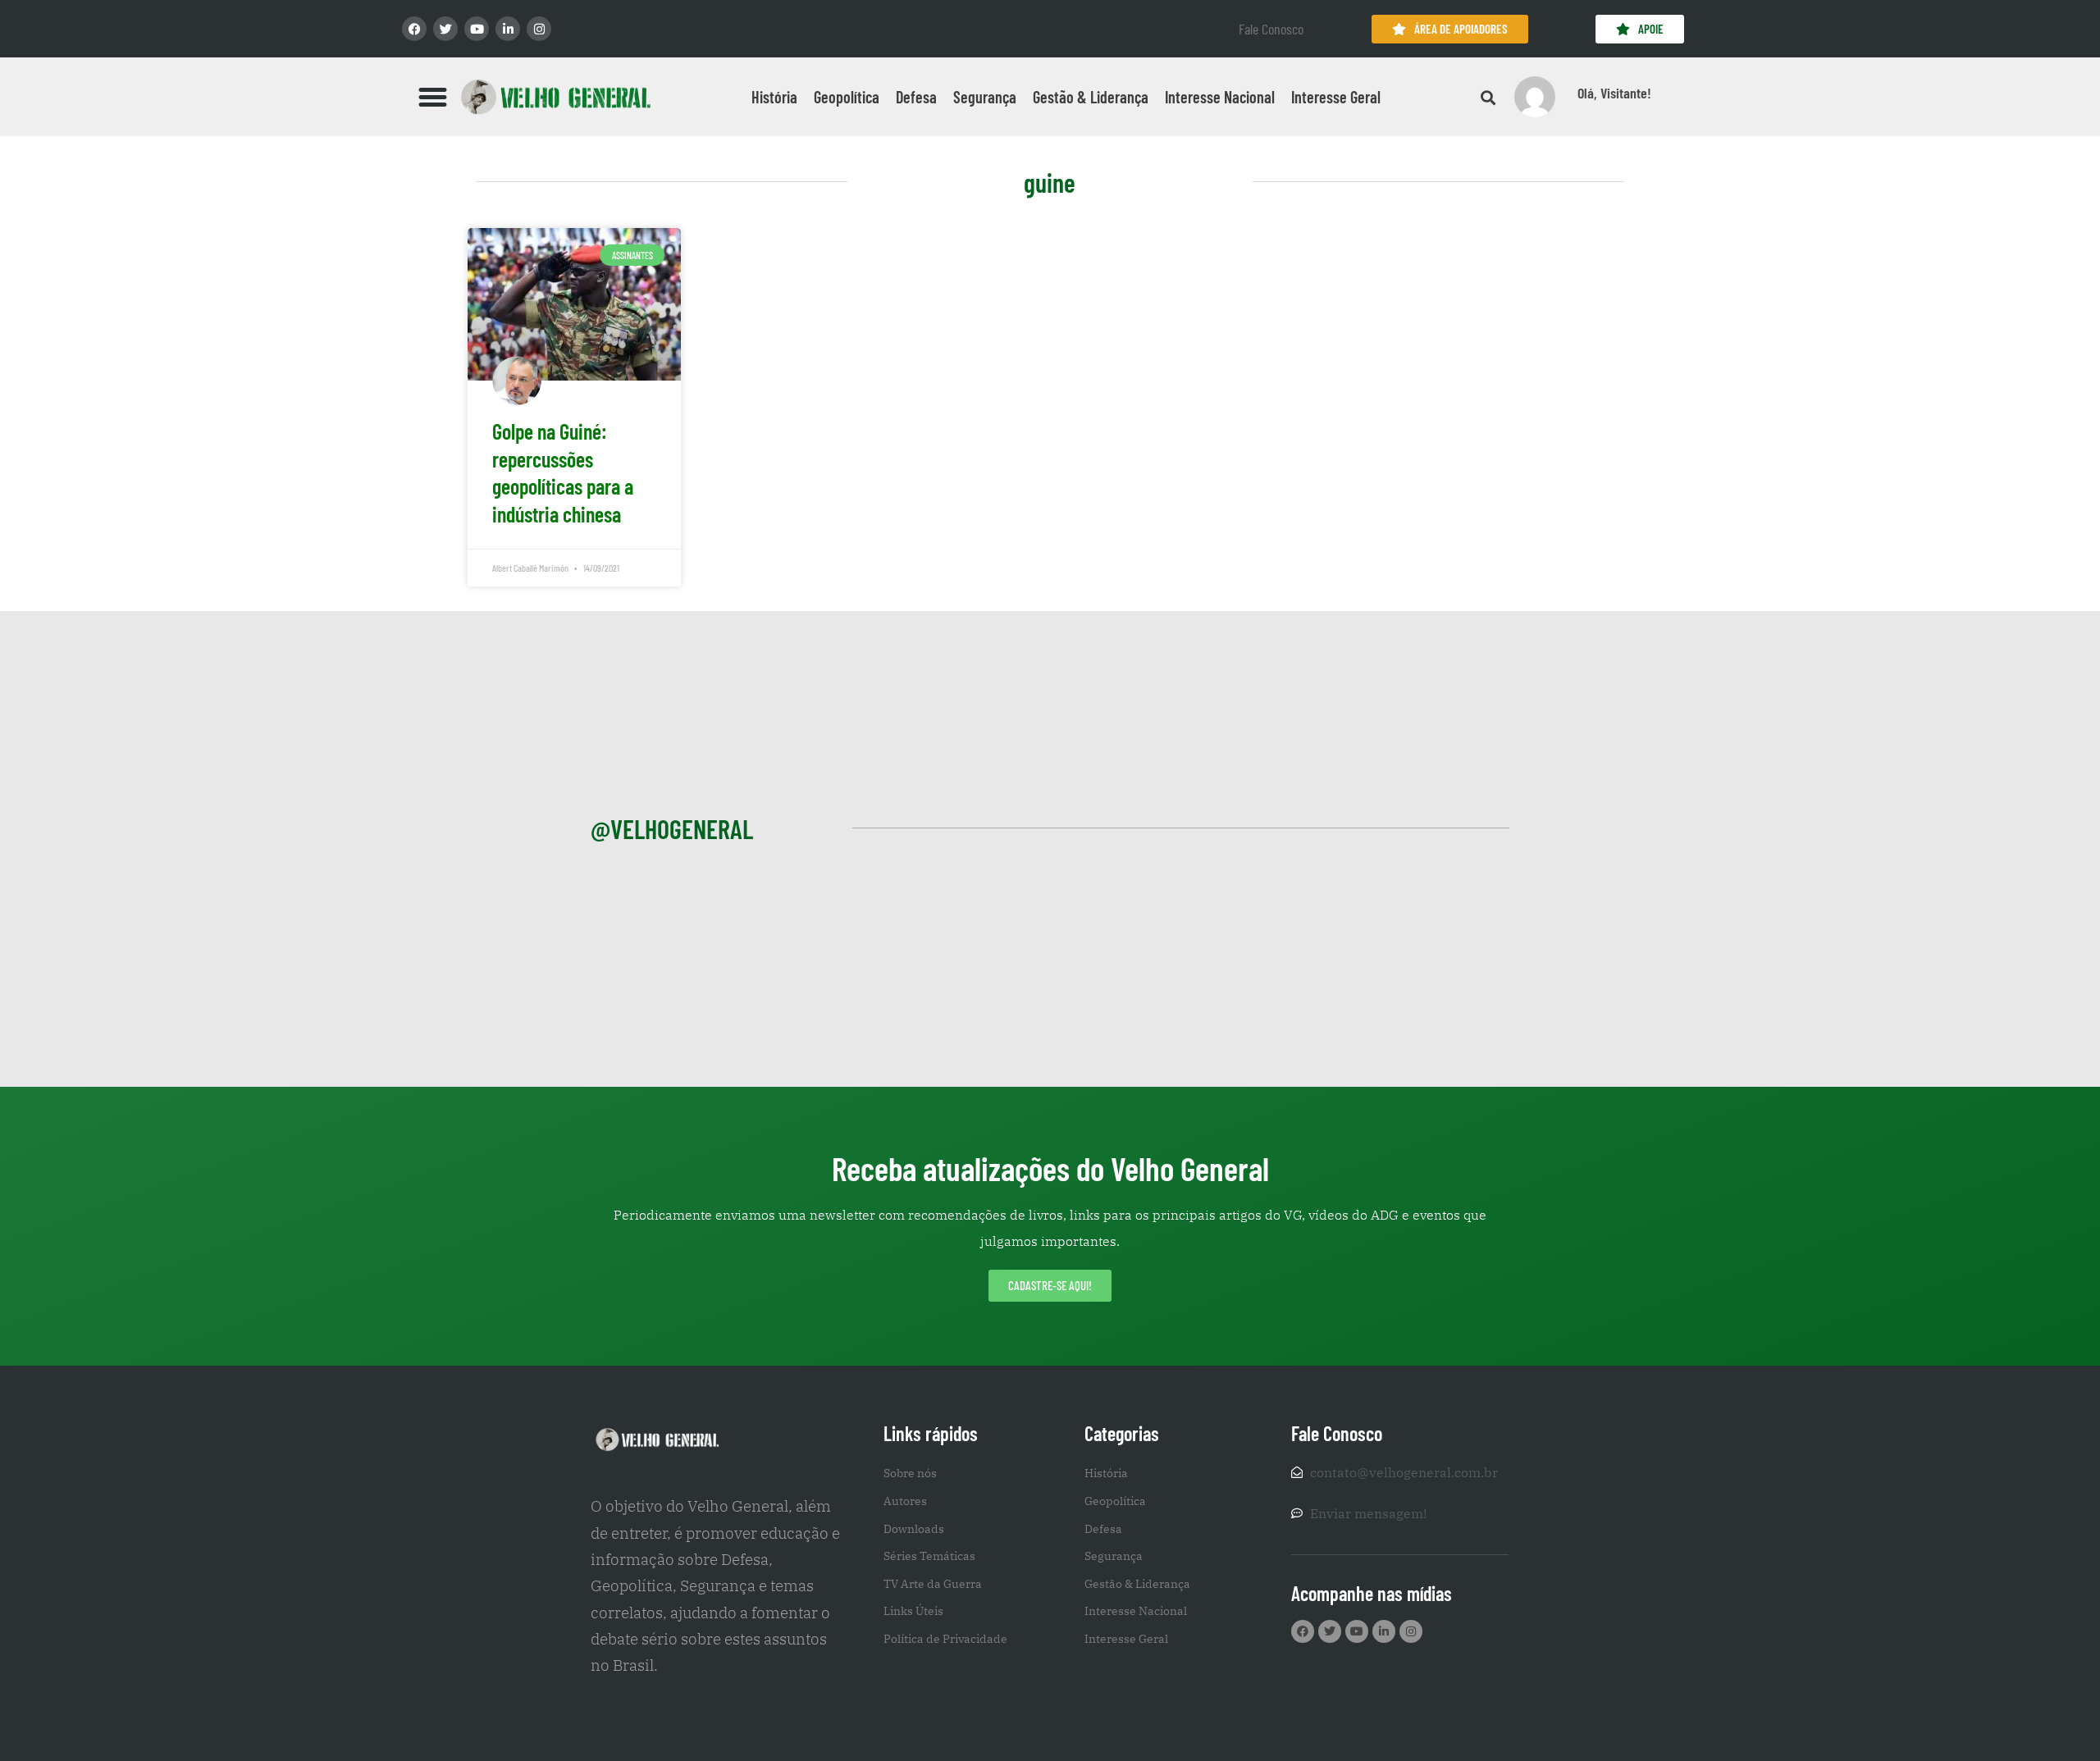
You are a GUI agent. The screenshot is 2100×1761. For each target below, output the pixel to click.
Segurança (985, 97)
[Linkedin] (508, 29)
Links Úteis (913, 1611)
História (774, 97)
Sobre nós (910, 1473)
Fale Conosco (1271, 29)
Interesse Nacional (1220, 97)
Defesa (916, 97)
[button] (433, 97)
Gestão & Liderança (1091, 97)
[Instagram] (539, 29)
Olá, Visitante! (1614, 93)
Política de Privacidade (945, 1639)
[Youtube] (477, 29)
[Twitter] (445, 29)
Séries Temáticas (929, 1556)
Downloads (914, 1529)
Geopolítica (847, 97)
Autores (905, 1501)
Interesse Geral (1336, 97)
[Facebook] (414, 29)
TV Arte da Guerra (933, 1584)
